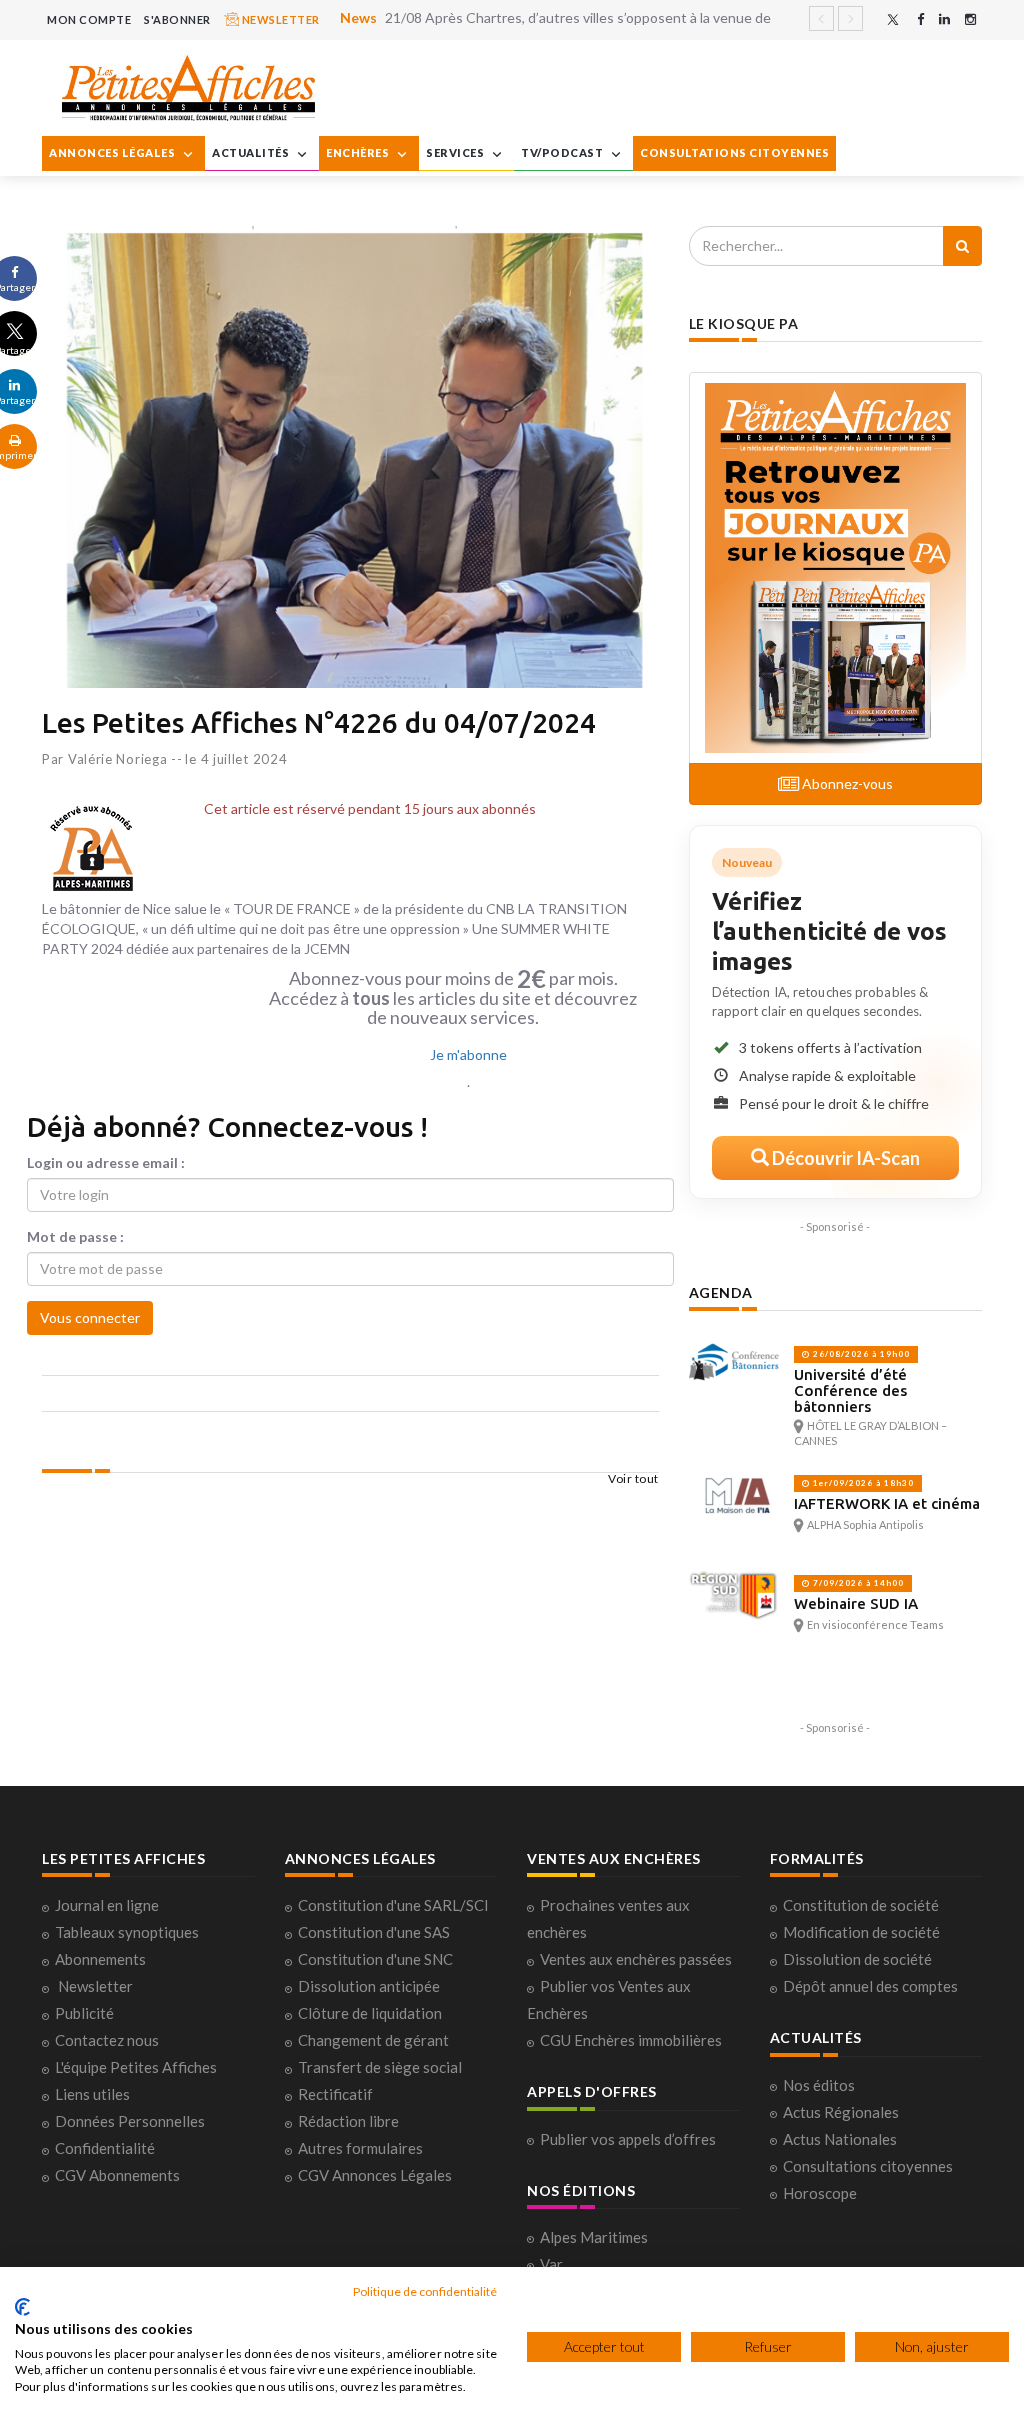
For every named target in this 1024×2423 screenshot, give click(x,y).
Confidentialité (105, 2148)
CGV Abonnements (117, 2175)
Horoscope (820, 2193)
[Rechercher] (962, 246)
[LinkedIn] (944, 19)
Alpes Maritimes (594, 2237)
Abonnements (100, 1959)
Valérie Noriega (118, 759)
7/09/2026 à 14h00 (857, 1583)
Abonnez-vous (846, 783)
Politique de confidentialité (425, 2291)
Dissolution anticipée (369, 1986)
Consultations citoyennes (868, 2166)
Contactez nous (107, 2040)
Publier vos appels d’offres (628, 2139)
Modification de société (861, 1932)
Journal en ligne (107, 1905)
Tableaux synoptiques (127, 1932)
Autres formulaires (360, 2148)
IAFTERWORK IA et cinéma (887, 1503)
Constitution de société (861, 1905)
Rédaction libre (348, 2121)
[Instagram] (970, 19)
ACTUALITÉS (252, 152)
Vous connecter (90, 1317)
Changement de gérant (373, 2040)
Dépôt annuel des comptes (870, 1986)
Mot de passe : (75, 1236)
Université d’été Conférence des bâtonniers (850, 1390)
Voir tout (633, 1478)
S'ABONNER (177, 19)
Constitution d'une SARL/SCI (393, 1905)
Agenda (721, 1292)
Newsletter (95, 1986)
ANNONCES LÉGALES (113, 152)
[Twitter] (893, 19)
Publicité (84, 2013)
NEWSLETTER (279, 19)
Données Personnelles (130, 2121)
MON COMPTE (89, 19)
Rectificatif (335, 2094)
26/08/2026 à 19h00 (860, 1354)
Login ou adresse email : (106, 1162)
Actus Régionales (841, 2112)
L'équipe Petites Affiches (136, 2067)
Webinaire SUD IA (856, 1603)
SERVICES (456, 152)
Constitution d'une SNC (375, 1959)
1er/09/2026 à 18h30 (862, 1483)
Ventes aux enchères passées (636, 1959)
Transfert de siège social (380, 2067)
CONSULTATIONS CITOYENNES (734, 152)
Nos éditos (819, 2085)
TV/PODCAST (563, 152)
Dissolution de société (857, 1959)
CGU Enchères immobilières (631, 2040)
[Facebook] (920, 19)
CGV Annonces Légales (375, 2175)
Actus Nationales (840, 2139)
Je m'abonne (468, 1054)
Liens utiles (92, 2094)
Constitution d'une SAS (374, 1932)
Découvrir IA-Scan (844, 1158)
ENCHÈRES (359, 152)
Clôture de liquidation (370, 2013)
